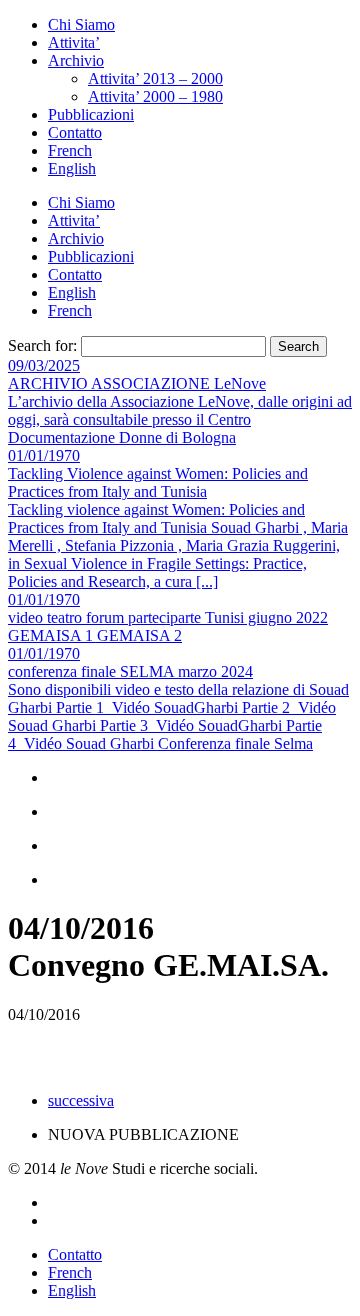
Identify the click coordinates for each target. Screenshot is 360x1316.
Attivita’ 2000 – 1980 (155, 96)
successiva (81, 1100)
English (72, 168)
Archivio (76, 60)
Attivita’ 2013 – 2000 (155, 78)
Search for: (42, 345)
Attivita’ (74, 42)
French (70, 150)
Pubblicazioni (91, 114)
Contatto (75, 132)
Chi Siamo (81, 24)
